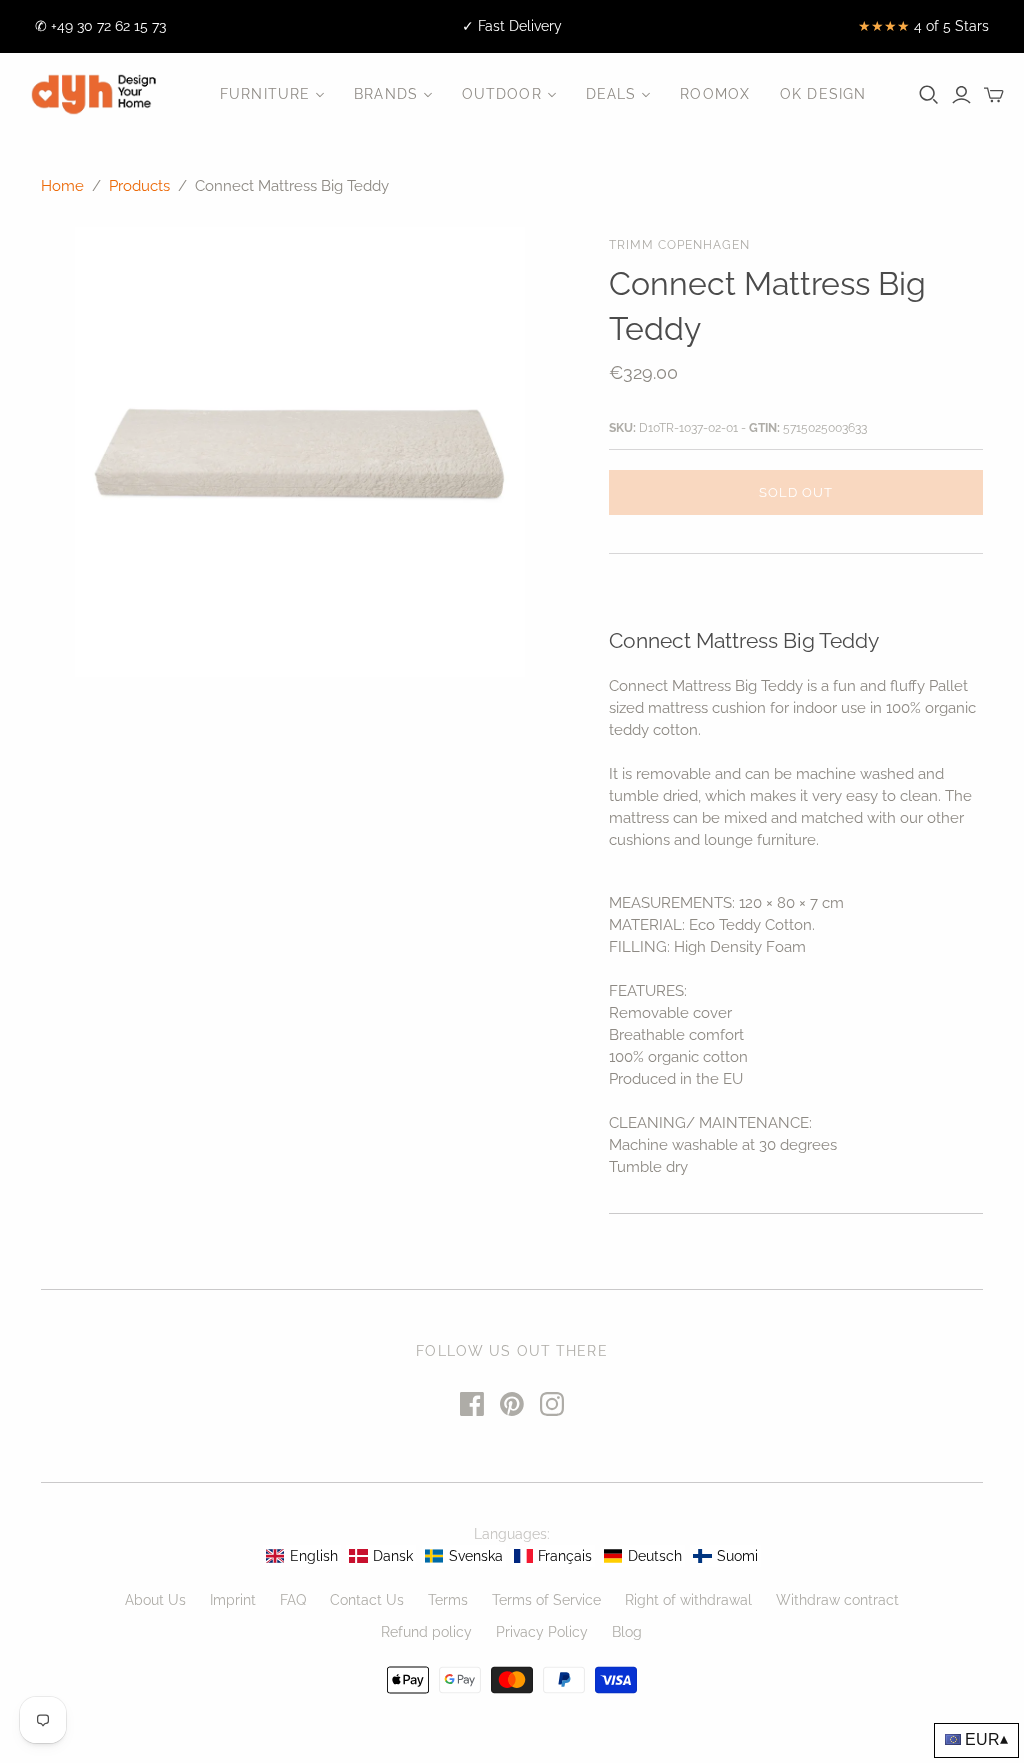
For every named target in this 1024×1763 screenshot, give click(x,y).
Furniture (265, 94)
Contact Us (367, 1600)
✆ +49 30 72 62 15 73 (100, 26)
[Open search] (929, 95)
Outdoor (502, 94)
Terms (448, 1600)
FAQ (293, 1600)
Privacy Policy (542, 1632)
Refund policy (426, 1632)
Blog (627, 1632)
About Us (155, 1600)
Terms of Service (546, 1600)
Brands (386, 94)
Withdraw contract (837, 1600)
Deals (611, 94)
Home (62, 186)
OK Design (823, 94)
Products (139, 186)
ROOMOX (715, 94)
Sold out (796, 492)
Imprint (233, 1600)
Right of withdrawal (688, 1600)
